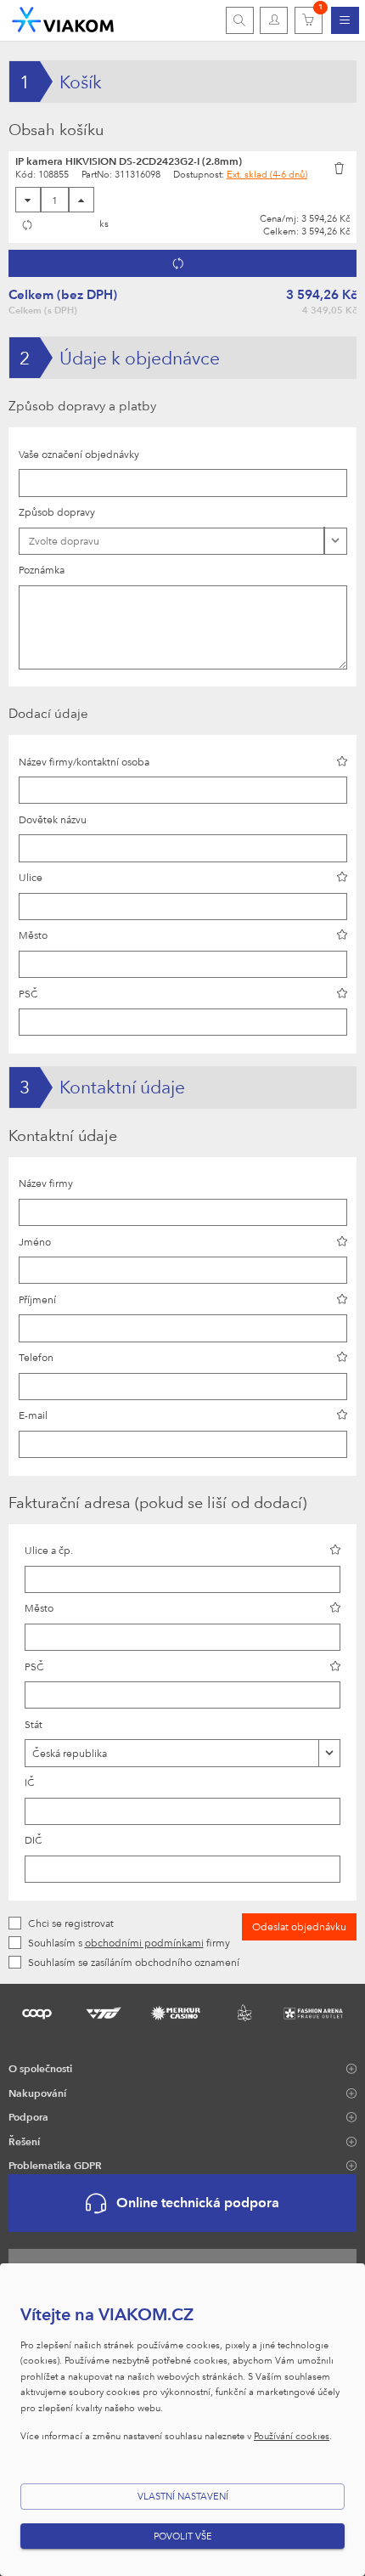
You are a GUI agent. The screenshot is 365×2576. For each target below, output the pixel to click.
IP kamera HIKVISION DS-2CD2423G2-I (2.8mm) (129, 161)
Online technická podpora (198, 2203)
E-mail (33, 1415)
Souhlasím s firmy (129, 1942)
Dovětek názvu (53, 819)
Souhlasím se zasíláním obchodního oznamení (134, 1962)
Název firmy (46, 1183)
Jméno (35, 1241)
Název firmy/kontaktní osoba (84, 761)
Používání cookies (292, 2435)
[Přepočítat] (28, 225)
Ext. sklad (267, 174)
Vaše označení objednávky (79, 454)
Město (33, 935)
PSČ (28, 993)
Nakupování (37, 2093)
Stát (34, 1724)
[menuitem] (345, 20)
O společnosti (40, 2068)
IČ (30, 1782)
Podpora (28, 2116)
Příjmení (37, 1299)
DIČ (34, 1839)
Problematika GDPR (55, 2165)
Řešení (24, 2141)
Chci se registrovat (71, 1923)
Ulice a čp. (49, 1550)
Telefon (36, 1357)
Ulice (31, 877)
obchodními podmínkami (144, 1942)
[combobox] (182, 1753)
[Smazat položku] (340, 167)
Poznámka (42, 569)
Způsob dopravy (57, 511)
